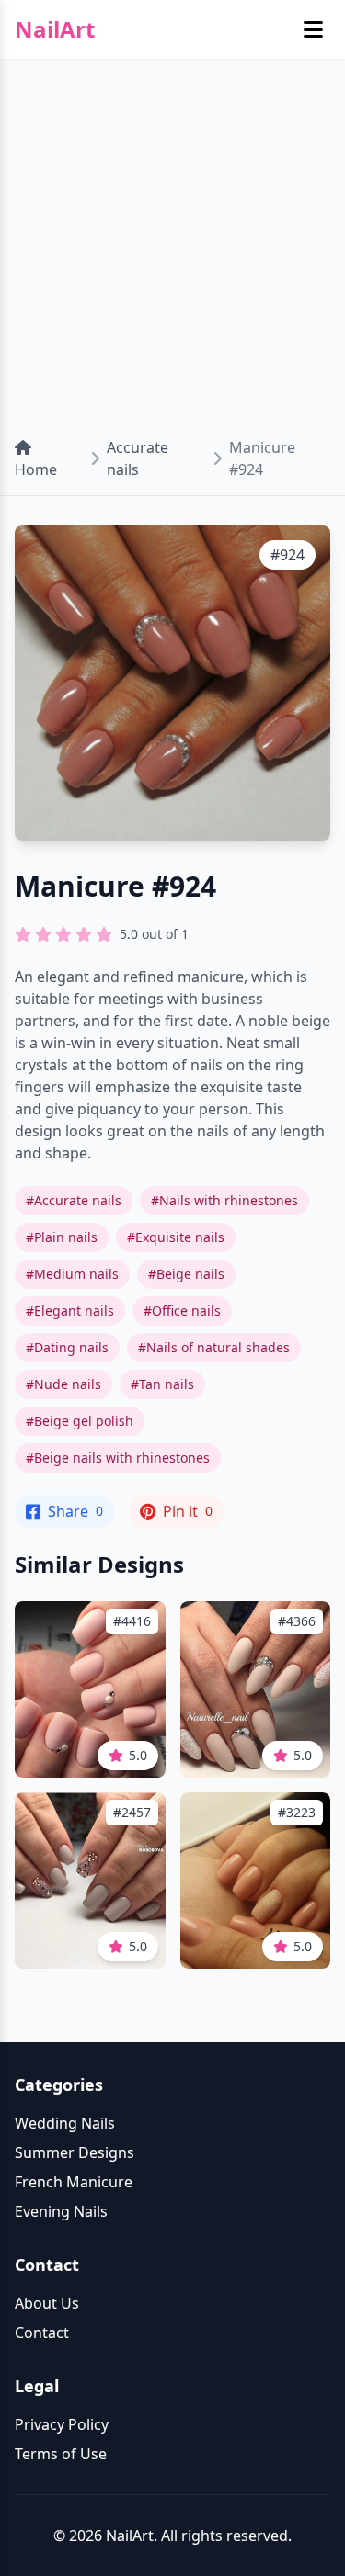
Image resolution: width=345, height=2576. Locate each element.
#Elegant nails (70, 1311)
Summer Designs (75, 2152)
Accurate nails (138, 458)
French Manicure (74, 2182)
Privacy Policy (62, 2424)
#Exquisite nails (176, 1237)
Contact (42, 2333)
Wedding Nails (65, 2123)
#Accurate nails (74, 1200)
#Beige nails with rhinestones (118, 1457)
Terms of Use (61, 2454)
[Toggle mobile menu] (313, 29)
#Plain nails (62, 1237)
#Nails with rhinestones (224, 1200)
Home (36, 469)
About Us (47, 2303)
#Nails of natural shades (214, 1347)
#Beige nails (186, 1274)
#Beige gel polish (80, 1421)
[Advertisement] (172, 240)
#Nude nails (63, 1384)
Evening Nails (61, 2211)
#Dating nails (67, 1347)
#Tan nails (162, 1384)
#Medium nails (72, 1274)
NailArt (55, 29)
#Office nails (182, 1311)
